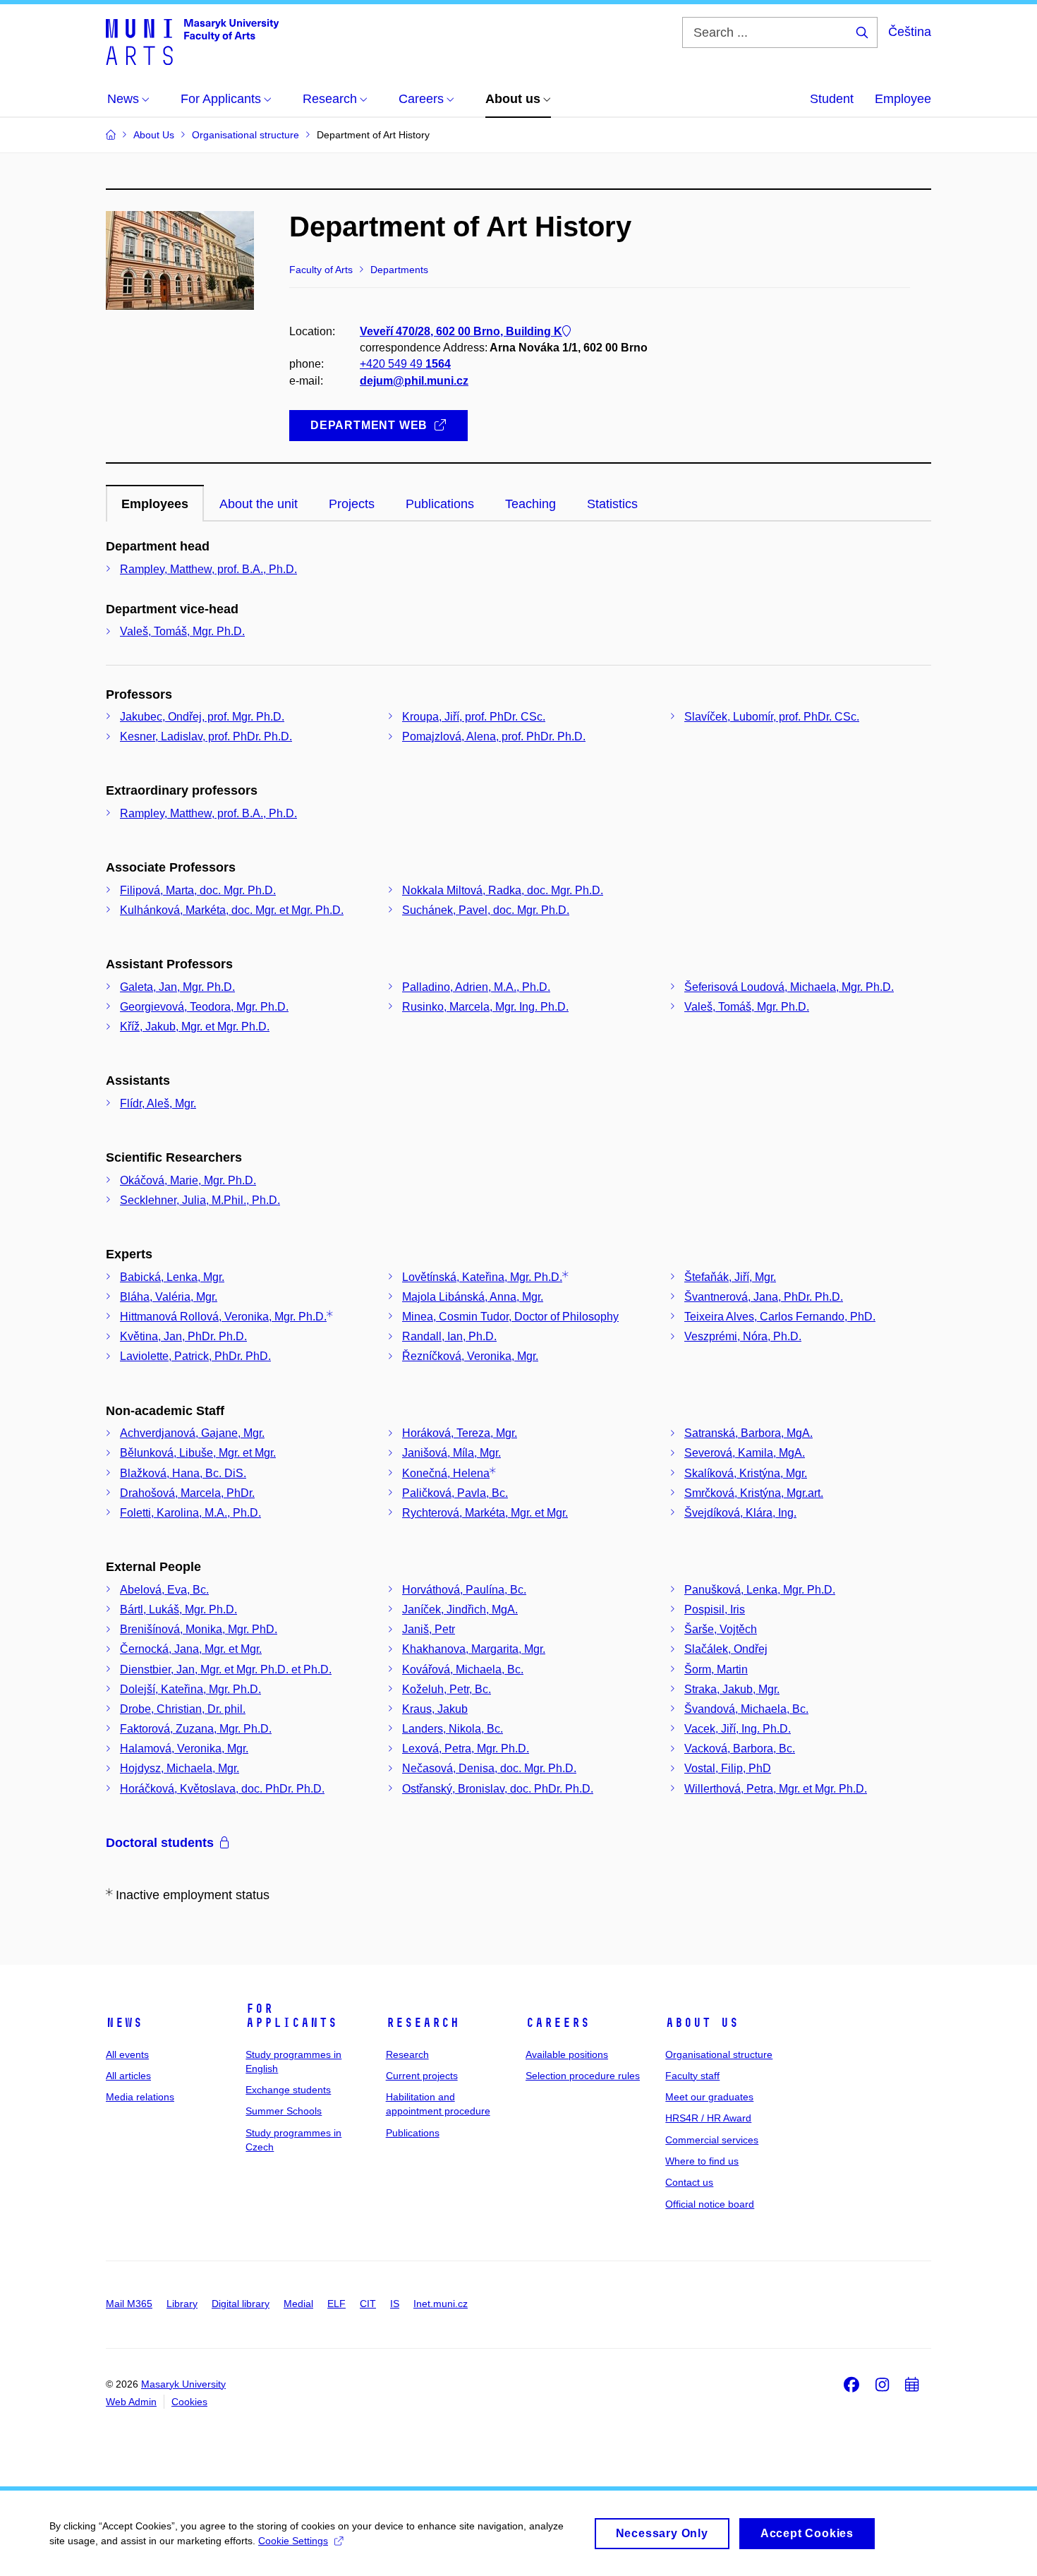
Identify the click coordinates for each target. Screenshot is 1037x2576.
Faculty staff (692, 2076)
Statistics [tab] (612, 504)
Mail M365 (129, 2304)
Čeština (910, 32)
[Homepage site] (192, 41)
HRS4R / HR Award (708, 2118)
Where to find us (702, 2161)
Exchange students (288, 2090)
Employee (903, 99)
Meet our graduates (709, 2097)
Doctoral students (160, 1843)
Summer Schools (284, 2111)
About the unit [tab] (259, 504)
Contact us (689, 2182)
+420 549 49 (405, 364)
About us (702, 2023)
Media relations (140, 2097)
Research (423, 2023)
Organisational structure (719, 2054)
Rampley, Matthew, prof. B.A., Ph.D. (208, 569)
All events (127, 2054)
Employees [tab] (155, 504)
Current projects (422, 2076)
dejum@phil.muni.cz (414, 381)
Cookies (189, 2402)
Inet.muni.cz (441, 2304)
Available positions (567, 2054)
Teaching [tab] (530, 504)
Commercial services (712, 2140)
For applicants (291, 2016)
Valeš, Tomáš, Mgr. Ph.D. (182, 631)
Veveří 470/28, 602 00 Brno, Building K (461, 331)
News (124, 2023)
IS (395, 2304)
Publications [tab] (440, 504)
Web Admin (131, 2402)
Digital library (241, 2304)
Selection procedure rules (583, 2076)
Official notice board (710, 2204)
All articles (128, 2076)
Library (182, 2304)
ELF (336, 2304)
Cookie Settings (293, 2541)
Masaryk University (183, 2384)
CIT (368, 2304)
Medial (298, 2304)
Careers (558, 2023)
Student (832, 99)
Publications (413, 2133)
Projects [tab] (352, 504)
